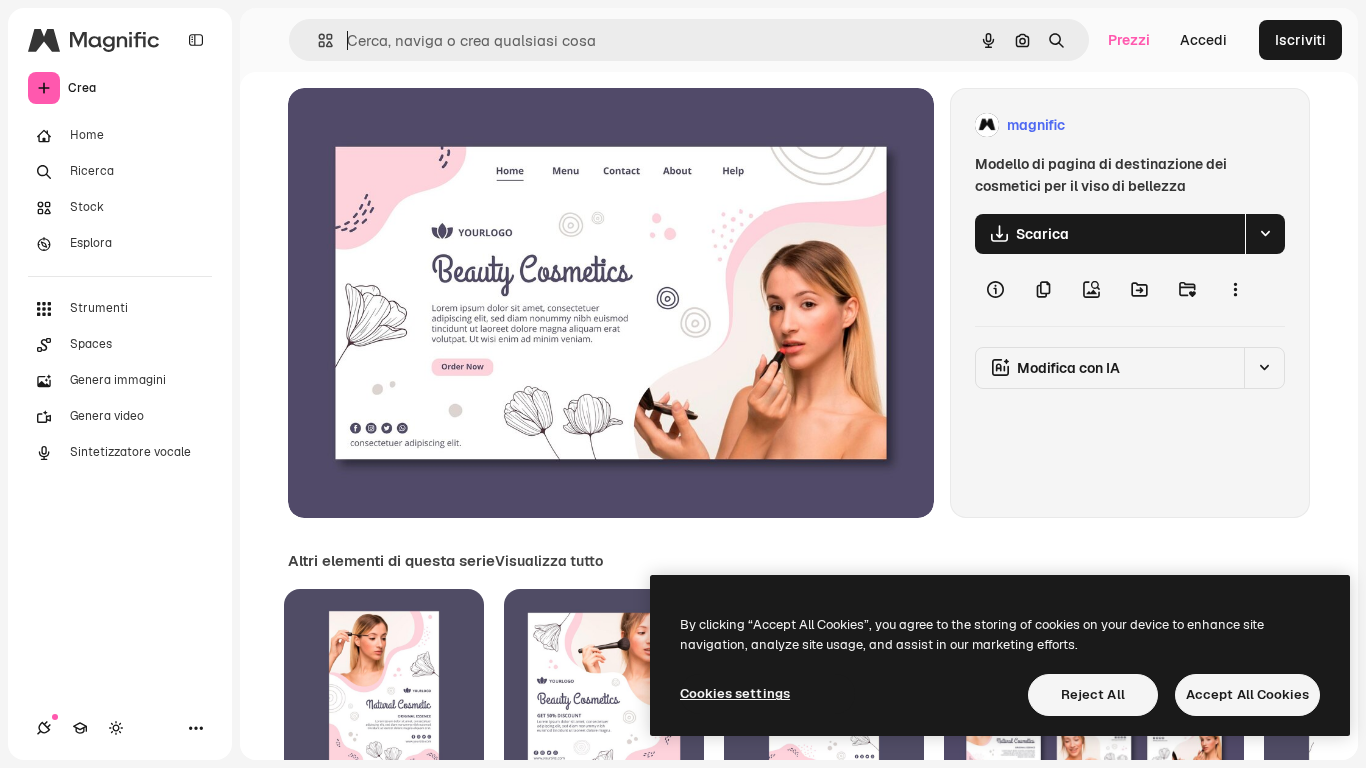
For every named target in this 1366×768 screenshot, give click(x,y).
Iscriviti (1300, 40)
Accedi (1203, 40)
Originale (420, 125)
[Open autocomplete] (317, 40)
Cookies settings (735, 693)
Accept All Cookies (1247, 694)
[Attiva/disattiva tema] (116, 728)
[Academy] (80, 728)
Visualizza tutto (549, 561)
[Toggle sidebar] (196, 40)
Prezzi (1129, 40)
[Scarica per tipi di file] (1265, 234)
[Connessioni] (44, 728)
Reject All (1093, 694)
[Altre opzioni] (1235, 290)
